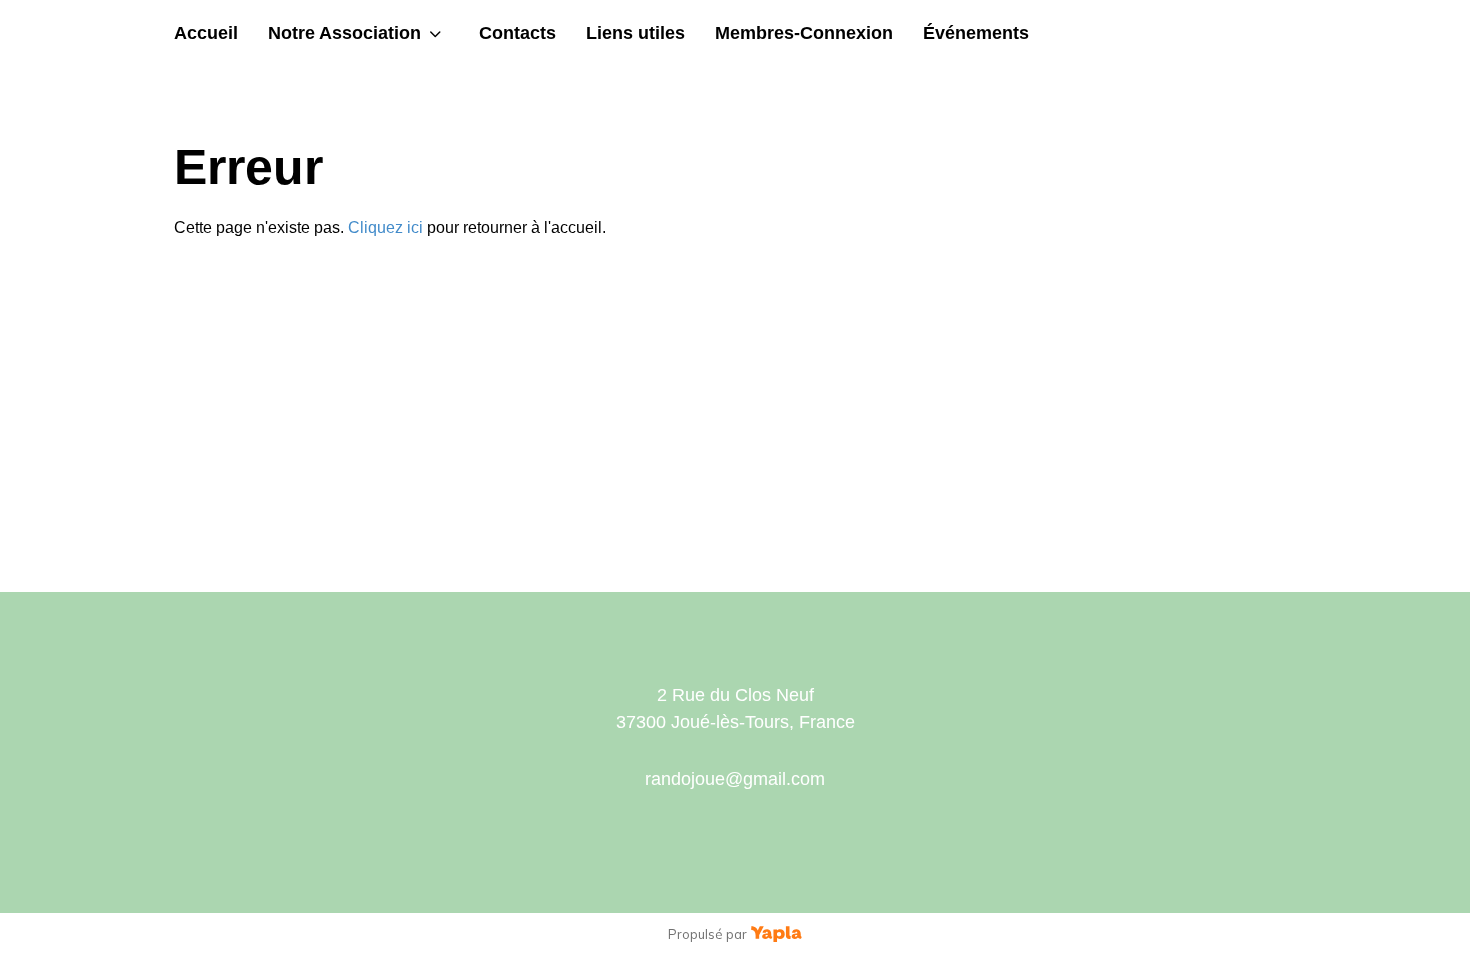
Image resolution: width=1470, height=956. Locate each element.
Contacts (517, 33)
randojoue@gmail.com (735, 779)
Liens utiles (635, 33)
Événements (976, 33)
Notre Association (344, 33)
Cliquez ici (385, 227)
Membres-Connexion (804, 33)
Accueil (206, 33)
